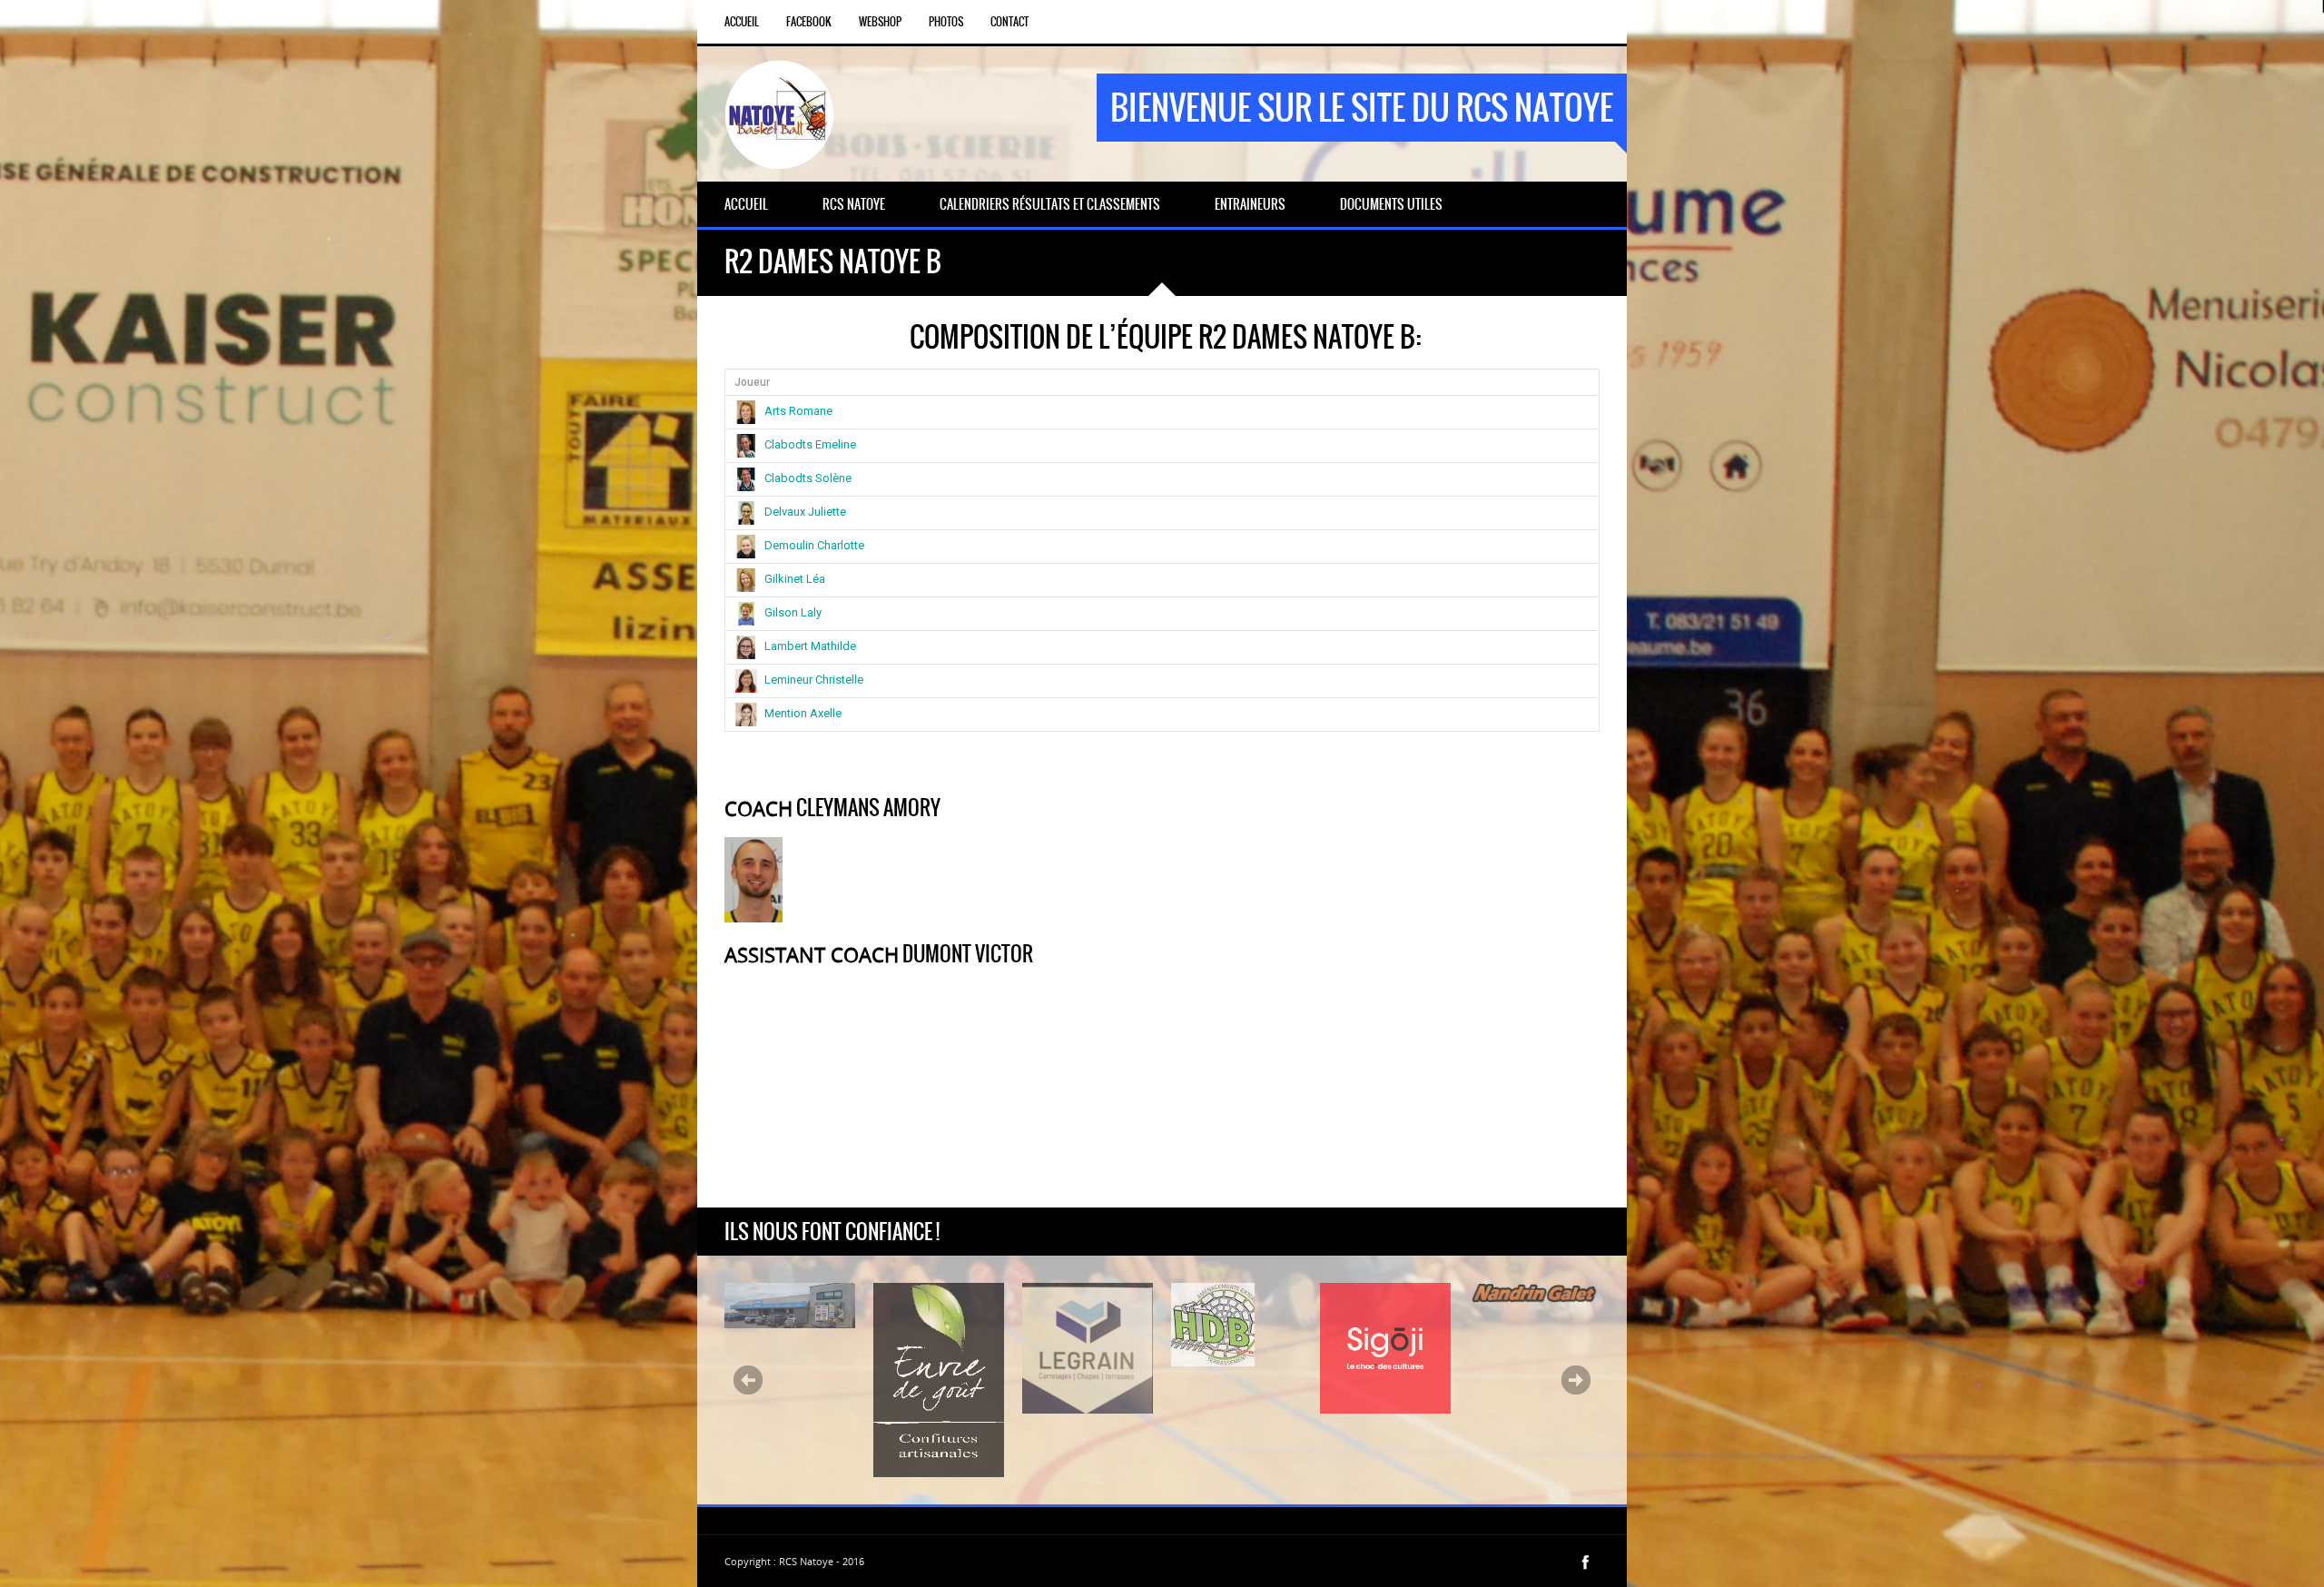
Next (1576, 1380)
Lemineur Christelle (814, 680)
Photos (946, 22)
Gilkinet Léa (795, 579)
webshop (880, 22)
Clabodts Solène (808, 478)
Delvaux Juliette (805, 512)
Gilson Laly (793, 612)
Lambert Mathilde (810, 646)
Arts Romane (798, 411)
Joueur (752, 382)
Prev (748, 1380)
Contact (1009, 22)
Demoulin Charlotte (814, 545)
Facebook (809, 22)
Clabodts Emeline (810, 444)
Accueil (742, 22)
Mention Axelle (803, 713)
